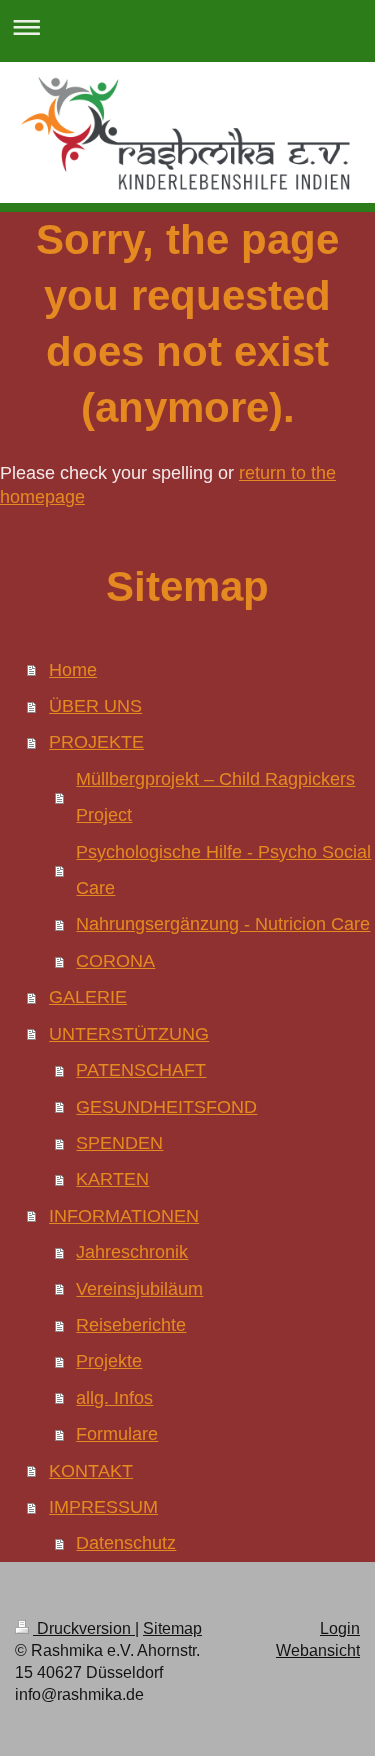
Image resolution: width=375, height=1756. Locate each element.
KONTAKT (91, 1471)
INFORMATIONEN (124, 1216)
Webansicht (318, 1650)
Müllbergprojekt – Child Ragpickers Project (215, 797)
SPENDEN (119, 1143)
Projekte (109, 1361)
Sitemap (172, 1628)
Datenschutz (126, 1543)
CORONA (115, 961)
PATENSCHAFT (141, 1070)
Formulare (117, 1434)
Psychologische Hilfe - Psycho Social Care (223, 870)
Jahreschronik (132, 1252)
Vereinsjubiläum (139, 1289)
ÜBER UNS (95, 706)
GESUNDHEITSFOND (166, 1107)
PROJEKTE (96, 742)
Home (73, 670)
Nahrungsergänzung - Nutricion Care (223, 924)
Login (340, 1628)
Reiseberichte (131, 1325)
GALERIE (88, 997)
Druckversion (84, 1628)
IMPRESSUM (103, 1507)
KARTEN (112, 1179)
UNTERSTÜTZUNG (129, 1034)
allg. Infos (114, 1398)
